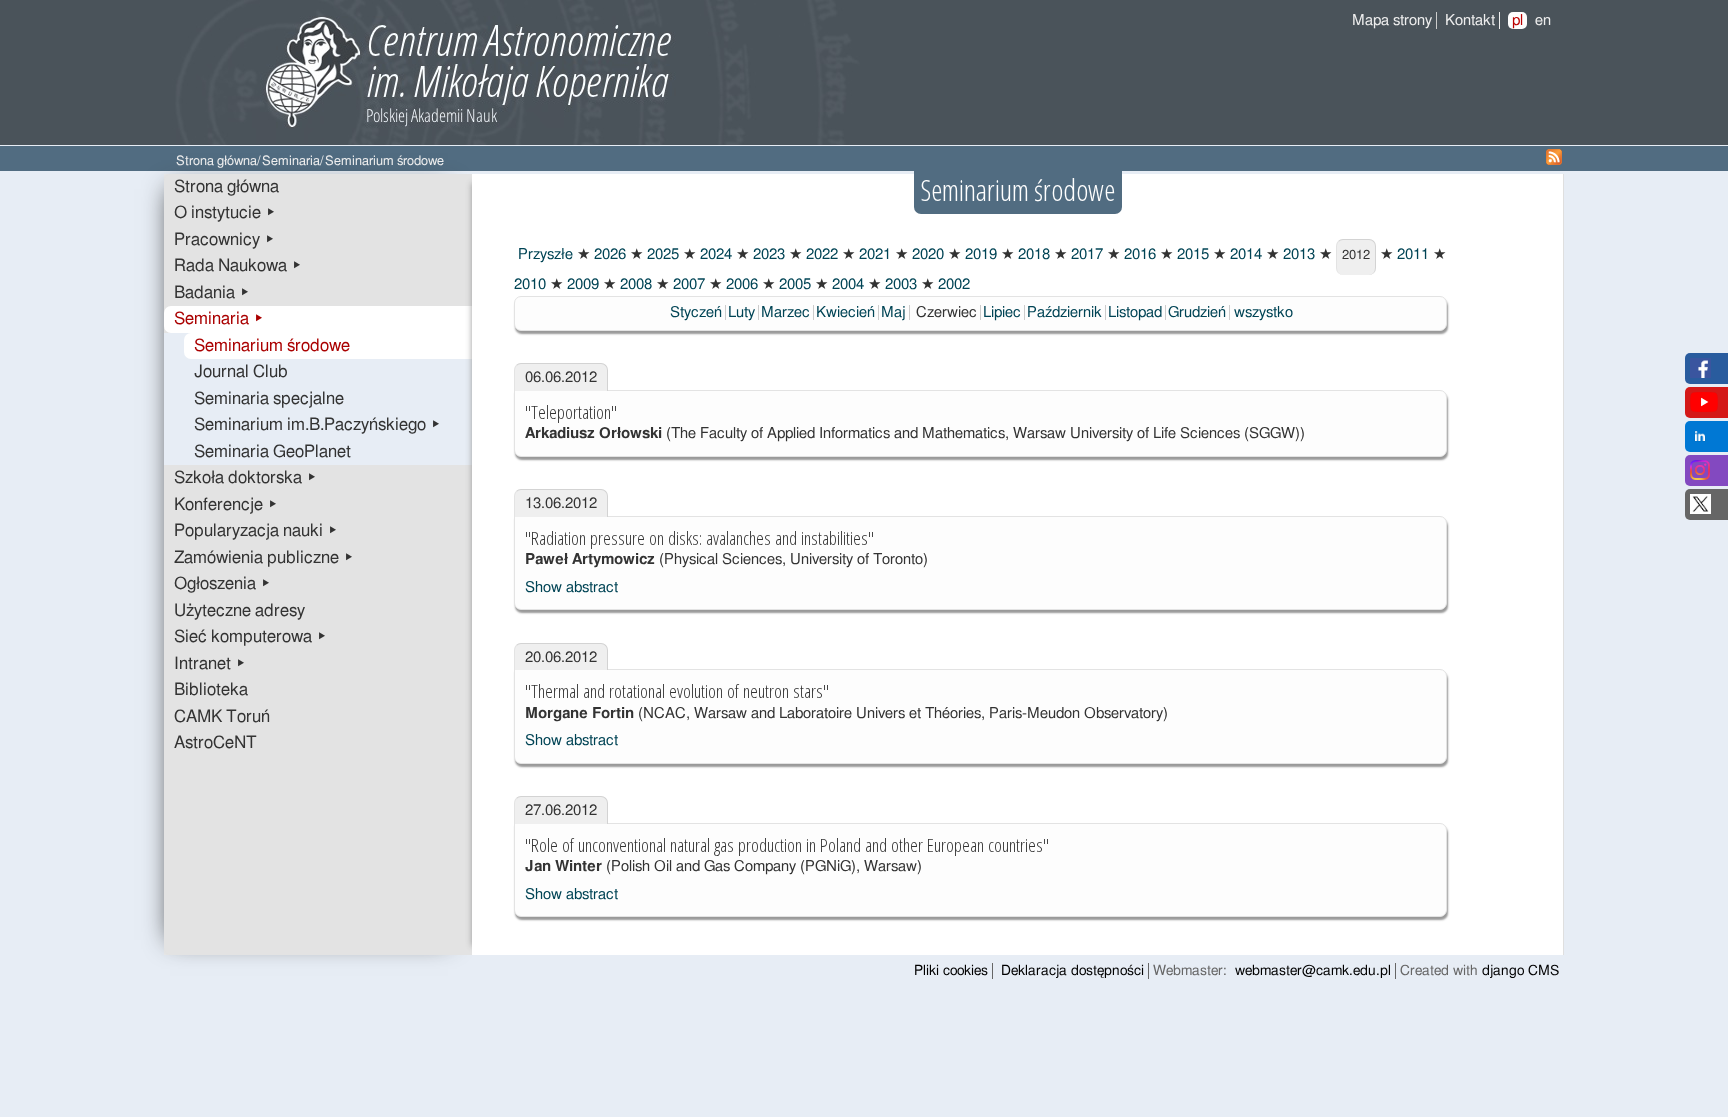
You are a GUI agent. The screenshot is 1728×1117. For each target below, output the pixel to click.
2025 (661, 254)
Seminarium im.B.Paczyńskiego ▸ (317, 425)
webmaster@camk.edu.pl (1313, 971)
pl (1517, 20)
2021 (873, 254)
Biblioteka (211, 690)
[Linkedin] (1700, 441)
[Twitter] (1700, 509)
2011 (1411, 254)
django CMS (1520, 971)
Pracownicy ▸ (224, 240)
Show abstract (571, 587)
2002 (952, 284)
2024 (714, 254)
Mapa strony (1392, 20)
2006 (740, 284)
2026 (608, 254)
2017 (1085, 254)
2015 (1191, 254)
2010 (530, 284)
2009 (581, 284)
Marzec (785, 312)
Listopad (1135, 312)
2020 (926, 254)
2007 (687, 284)
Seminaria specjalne (269, 399)
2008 (634, 284)
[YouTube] (1704, 407)
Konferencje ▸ (226, 505)
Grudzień (1197, 312)
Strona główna (216, 161)
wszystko (1263, 312)
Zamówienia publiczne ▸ (264, 558)
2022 (820, 254)
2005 (793, 284)
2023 (767, 254)
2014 (1244, 254)
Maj (893, 312)
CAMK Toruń (222, 717)
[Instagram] (1700, 475)
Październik (1064, 312)
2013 (1297, 254)
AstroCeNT (215, 743)
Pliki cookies (951, 971)
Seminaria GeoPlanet (272, 452)
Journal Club (241, 372)
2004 (846, 284)
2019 (979, 254)
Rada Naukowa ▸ (238, 266)
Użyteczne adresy (239, 611)
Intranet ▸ (210, 664)
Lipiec (1002, 312)
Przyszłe (543, 254)
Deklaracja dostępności (1072, 971)
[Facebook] (1700, 373)
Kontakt (1470, 20)
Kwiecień (845, 312)
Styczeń (696, 312)
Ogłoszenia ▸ (222, 584)
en (1543, 20)
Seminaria (291, 161)
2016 (1138, 254)
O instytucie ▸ (225, 213)
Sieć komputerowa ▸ (250, 637)
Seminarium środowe (272, 346)
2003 (899, 284)
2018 (1032, 254)
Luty (741, 312)
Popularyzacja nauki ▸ (256, 531)
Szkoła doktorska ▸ (245, 478)
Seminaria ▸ (219, 319)
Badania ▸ (212, 293)
